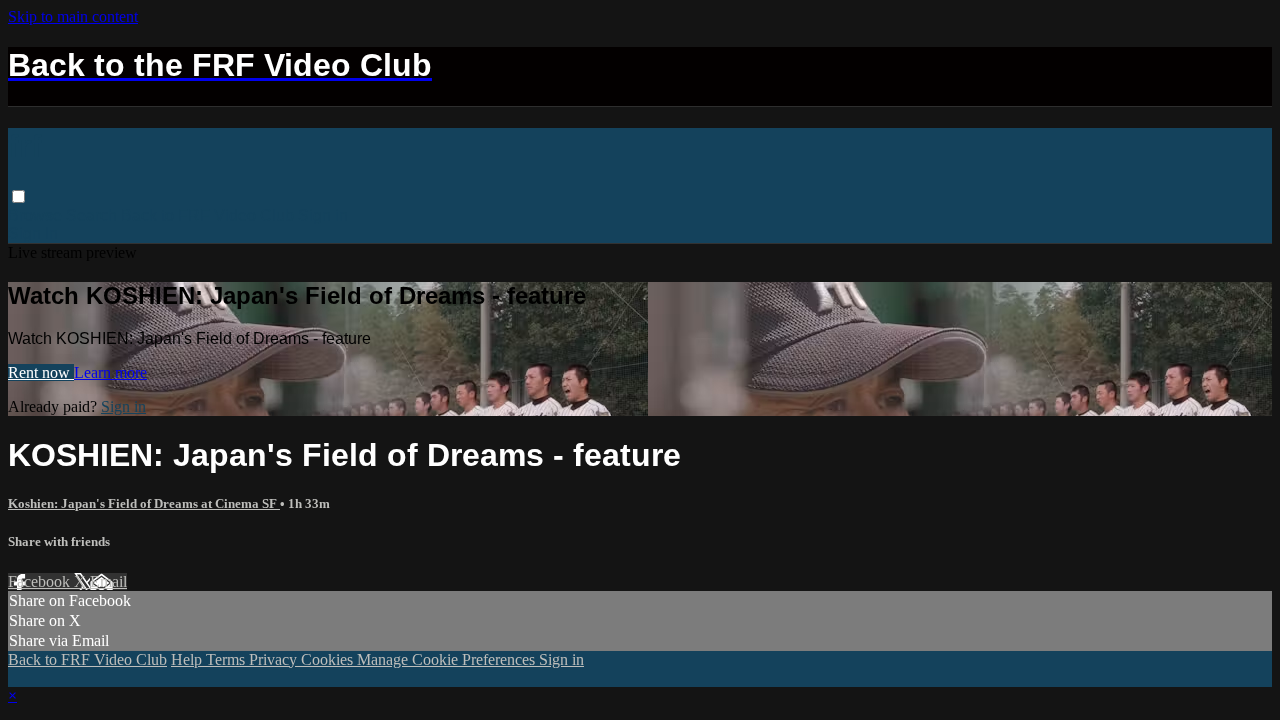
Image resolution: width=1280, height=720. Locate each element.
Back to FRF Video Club (207, 215)
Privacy (275, 659)
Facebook (41, 581)
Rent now (41, 372)
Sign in (323, 215)
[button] (18, 196)
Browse (37, 215)
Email (108, 581)
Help (188, 659)
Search (93, 215)
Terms (227, 659)
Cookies (329, 659)
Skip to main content (73, 16)
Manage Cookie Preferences (448, 659)
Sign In (33, 233)
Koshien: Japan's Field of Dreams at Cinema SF (144, 503)
